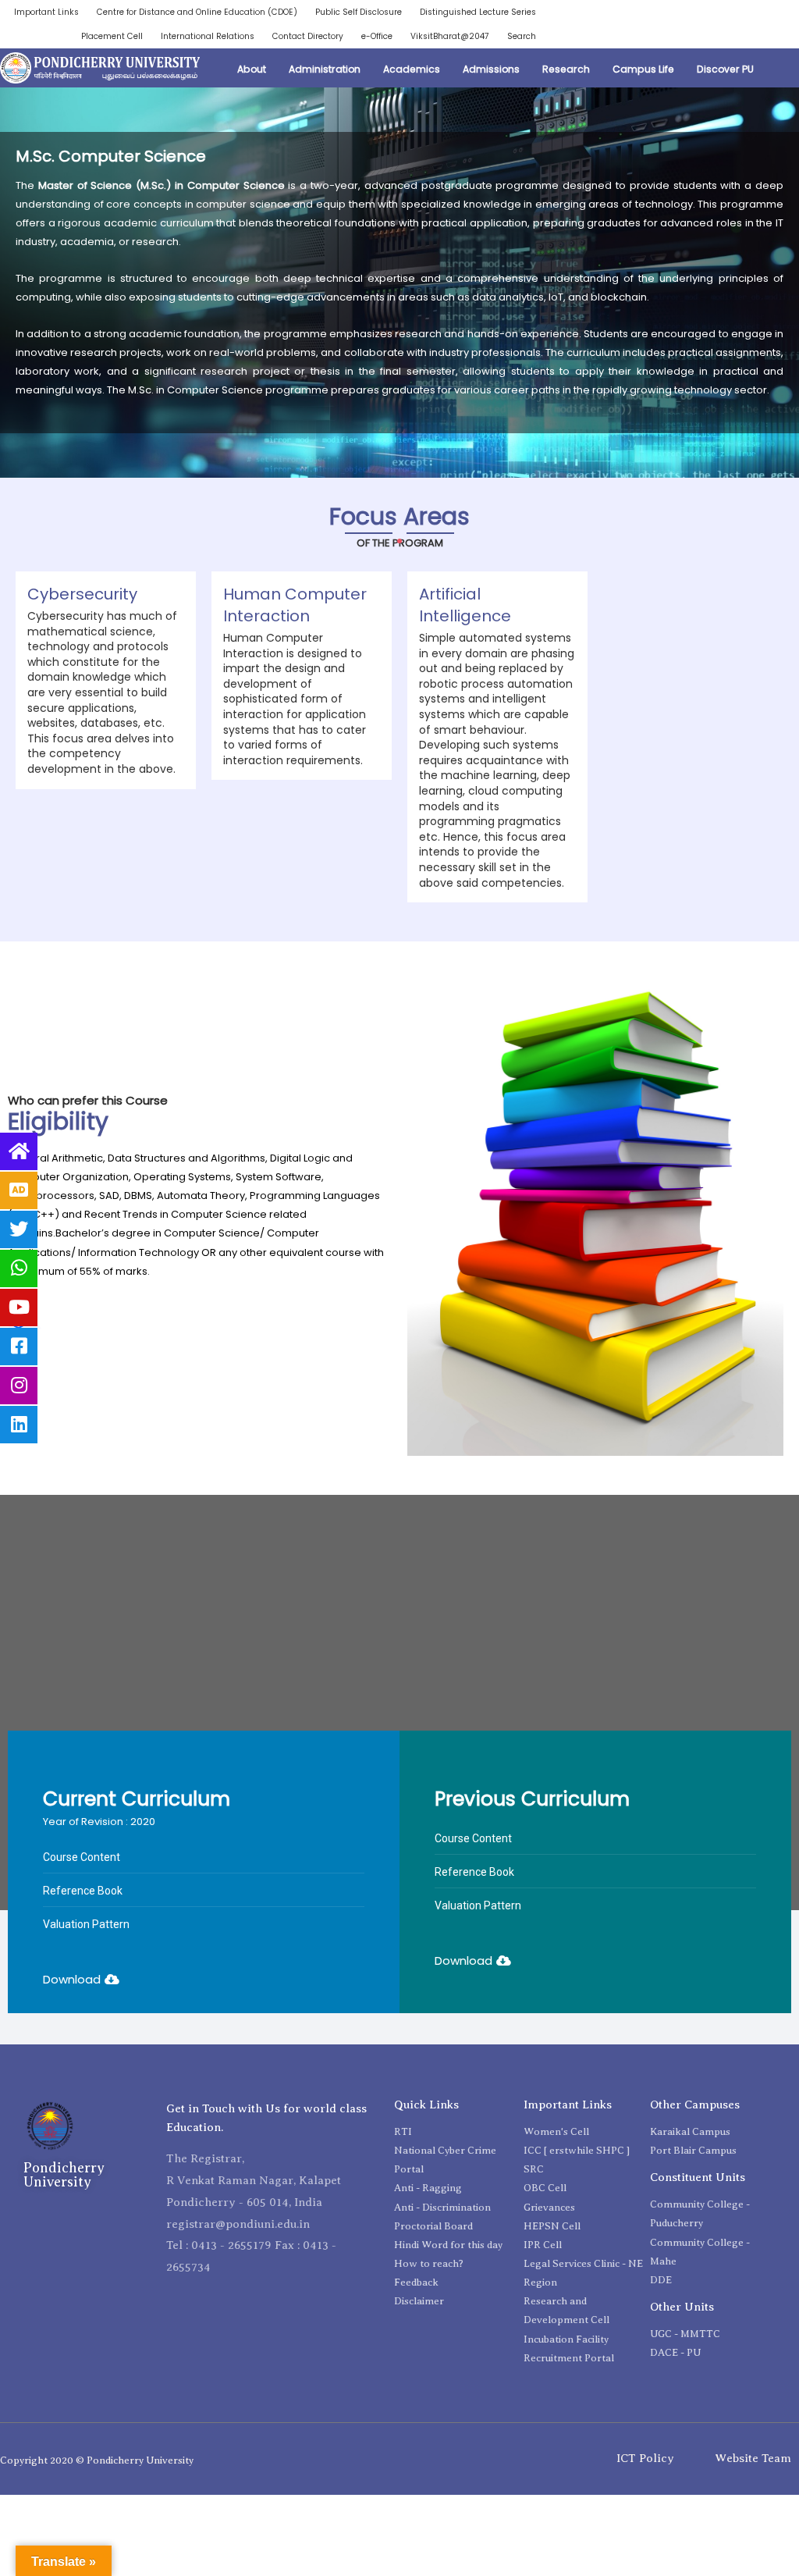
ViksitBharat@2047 (450, 36)
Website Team (753, 2458)
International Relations (208, 36)
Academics (412, 69)
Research (566, 69)
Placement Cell (112, 36)
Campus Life (643, 69)
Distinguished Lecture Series (478, 12)
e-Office (377, 36)
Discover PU (725, 69)
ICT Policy (645, 2458)
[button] (81, 1960)
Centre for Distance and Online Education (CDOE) (197, 12)
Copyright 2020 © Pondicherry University (97, 2460)
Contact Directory (308, 36)
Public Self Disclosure (359, 12)
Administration (325, 69)
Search (522, 36)
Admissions (491, 69)
